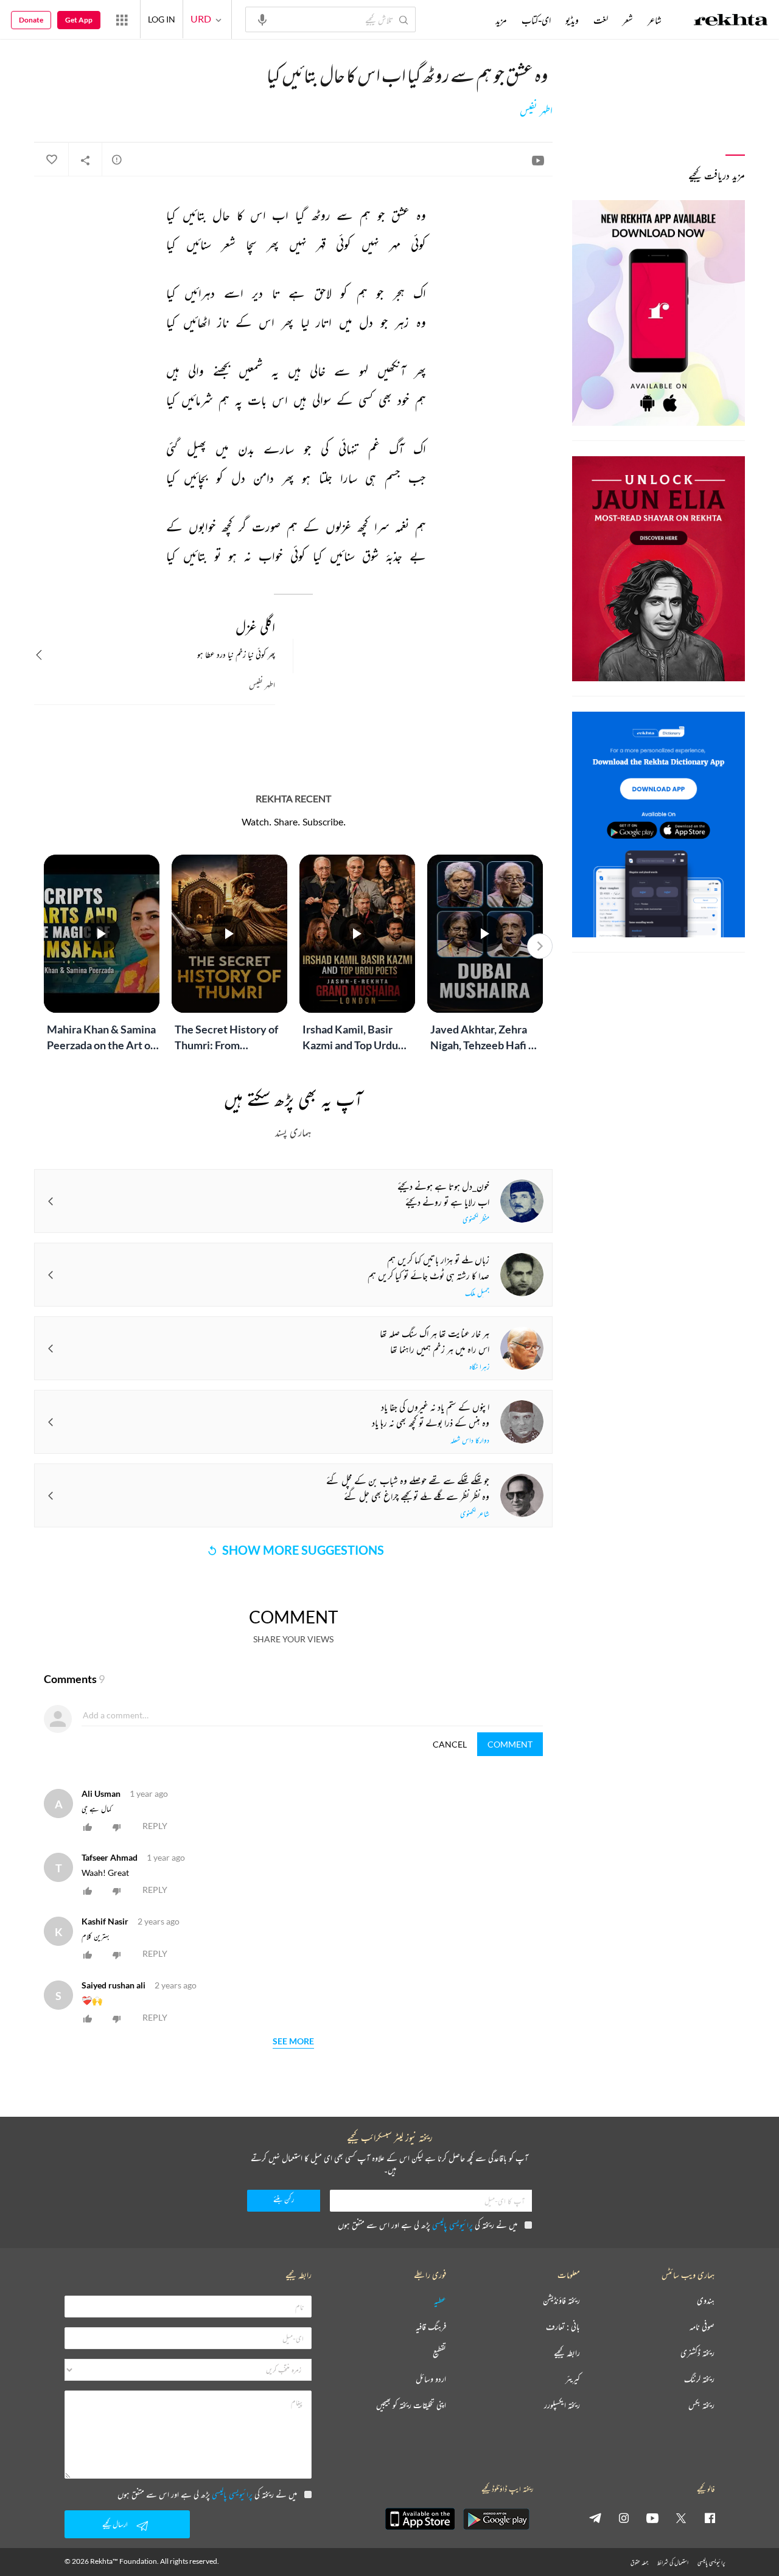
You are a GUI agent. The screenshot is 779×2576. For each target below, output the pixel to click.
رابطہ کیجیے (567, 2353)
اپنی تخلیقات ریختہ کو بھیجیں (411, 2405)
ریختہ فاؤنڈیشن (561, 2301)
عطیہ (440, 2301)
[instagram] (624, 2518)
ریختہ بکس (701, 2405)
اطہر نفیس (536, 111)
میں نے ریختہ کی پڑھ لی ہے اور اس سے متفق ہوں (428, 2225)
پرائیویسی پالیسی (452, 2225)
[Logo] (731, 21)
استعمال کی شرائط (673, 2562)
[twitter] (681, 2518)
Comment (510, 1744)
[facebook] (710, 2518)
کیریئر (573, 2379)
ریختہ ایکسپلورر (562, 2405)
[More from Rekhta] (122, 19)
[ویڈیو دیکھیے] (538, 160)
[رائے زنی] (117, 159)
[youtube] (652, 2518)
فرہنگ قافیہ (431, 2327)
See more (293, 2042)
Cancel (450, 1744)
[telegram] (595, 2518)
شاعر (655, 20)
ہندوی (706, 2301)
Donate (31, 20)
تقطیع (439, 2353)
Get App (79, 20)
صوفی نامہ (702, 2327)
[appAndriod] (496, 2519)
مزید (501, 20)
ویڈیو (572, 20)
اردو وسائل (431, 2379)
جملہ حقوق (639, 2562)
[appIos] (420, 2519)
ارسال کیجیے (115, 2524)
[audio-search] (262, 19)
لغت (601, 20)
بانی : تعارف (563, 2327)
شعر (628, 20)
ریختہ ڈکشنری (697, 2353)
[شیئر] (85, 160)
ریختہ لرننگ (699, 2379)
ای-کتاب (536, 20)
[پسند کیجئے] (51, 160)
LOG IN (162, 19)
